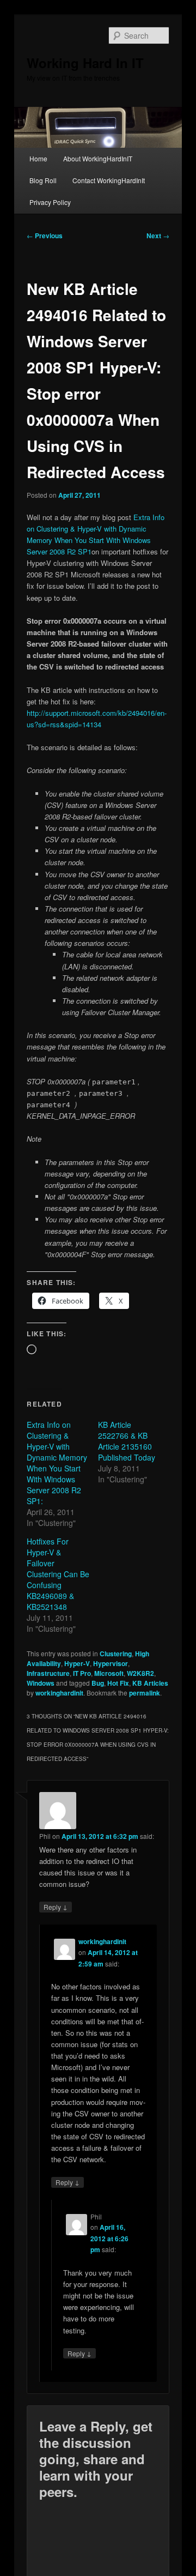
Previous (45, 236)
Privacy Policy (50, 202)
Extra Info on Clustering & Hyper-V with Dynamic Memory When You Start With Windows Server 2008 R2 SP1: (57, 1463)
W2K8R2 (140, 1673)
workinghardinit (59, 1693)
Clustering (116, 1654)
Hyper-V (77, 1663)
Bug (98, 1683)
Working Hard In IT (85, 63)
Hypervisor (111, 1663)
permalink (145, 1693)
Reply (56, 1907)
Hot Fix (118, 1683)
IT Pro (82, 1673)
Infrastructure (48, 1673)
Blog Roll (43, 180)
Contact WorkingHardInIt (109, 180)
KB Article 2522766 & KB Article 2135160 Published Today (127, 1441)
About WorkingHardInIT (98, 158)
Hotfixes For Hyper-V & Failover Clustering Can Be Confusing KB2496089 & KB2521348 (58, 1574)
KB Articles (150, 1683)
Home (38, 158)
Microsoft (109, 1673)
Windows (41, 1683)
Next (158, 236)
